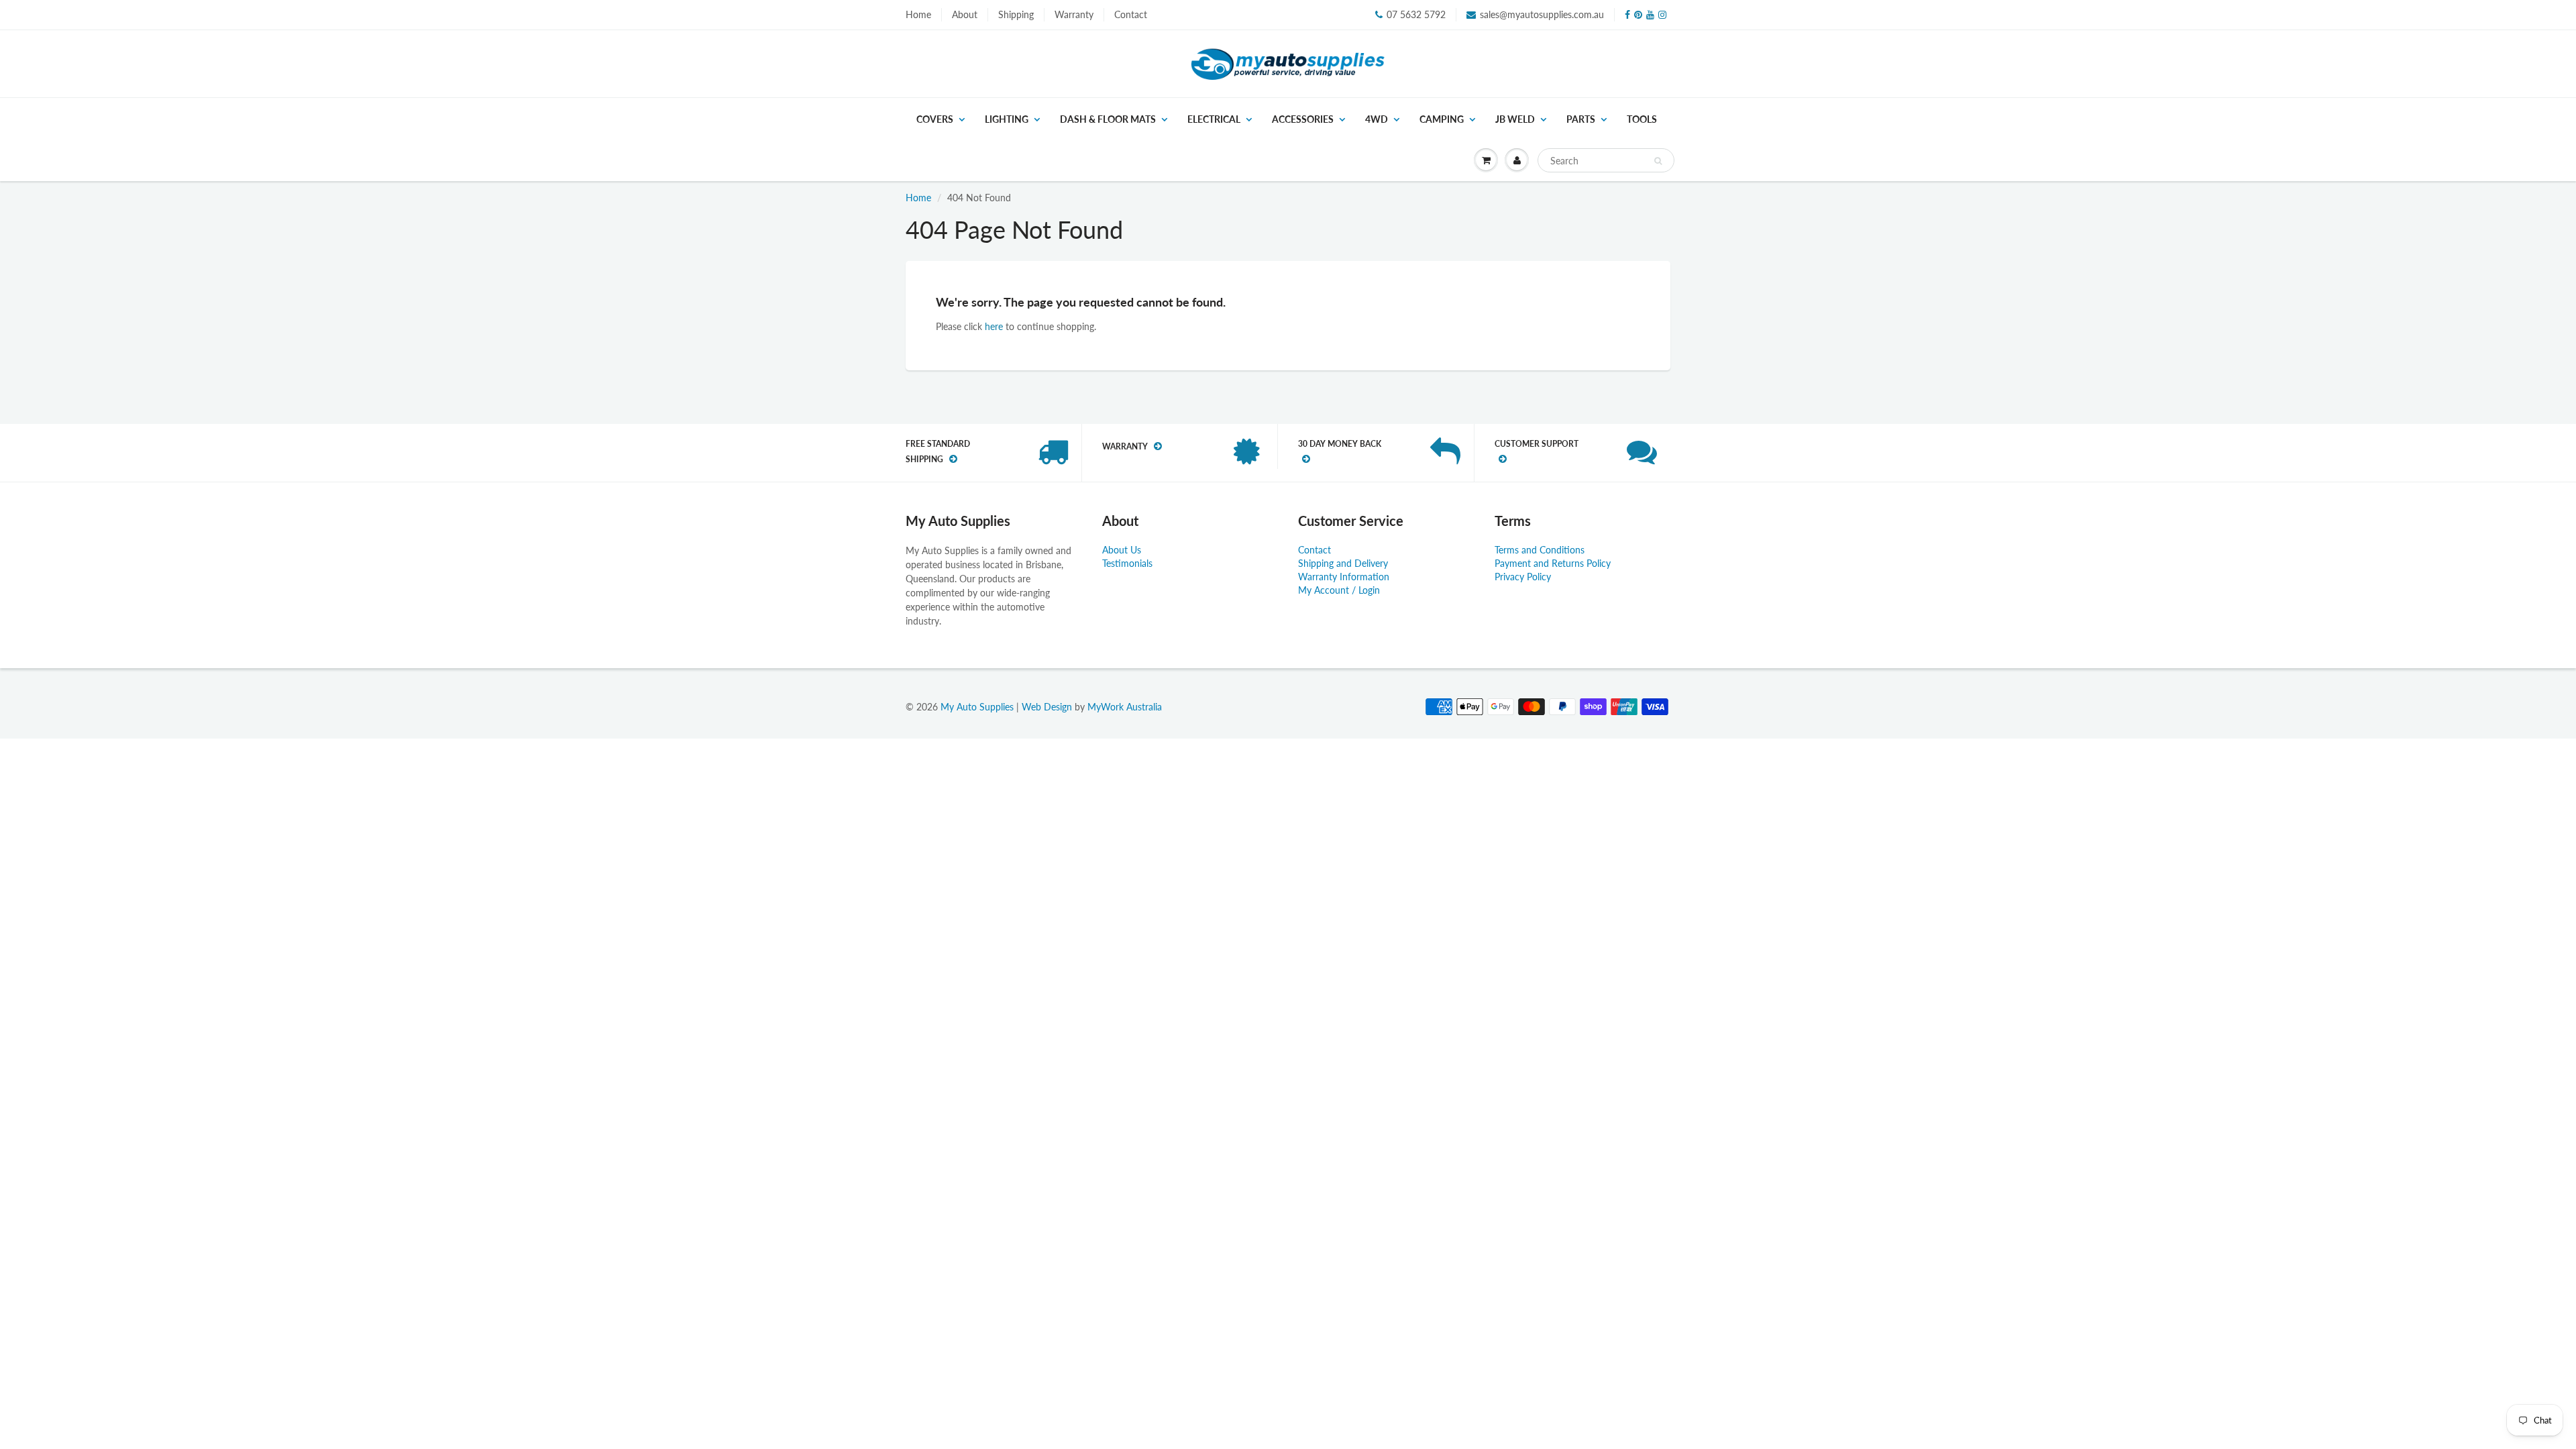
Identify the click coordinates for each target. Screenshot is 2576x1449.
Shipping (1016, 14)
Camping (1442, 119)
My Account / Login (1339, 590)
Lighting (1007, 119)
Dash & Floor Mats (1108, 119)
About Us (1122, 550)
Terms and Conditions (1540, 550)
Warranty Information (1344, 577)
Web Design (1047, 707)
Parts (1581, 119)
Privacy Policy (1523, 577)
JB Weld (1515, 119)
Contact (1131, 14)
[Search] (1658, 161)
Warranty (1074, 14)
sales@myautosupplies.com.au (1542, 14)
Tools (1642, 119)
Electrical (1214, 119)
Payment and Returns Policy (1553, 563)
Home (918, 14)
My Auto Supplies (977, 707)
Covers (935, 119)
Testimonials (1127, 563)
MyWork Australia (1125, 707)
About (965, 14)
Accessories (1303, 119)
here (994, 326)
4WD (1377, 119)
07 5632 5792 (1416, 14)
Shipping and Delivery (1343, 563)
